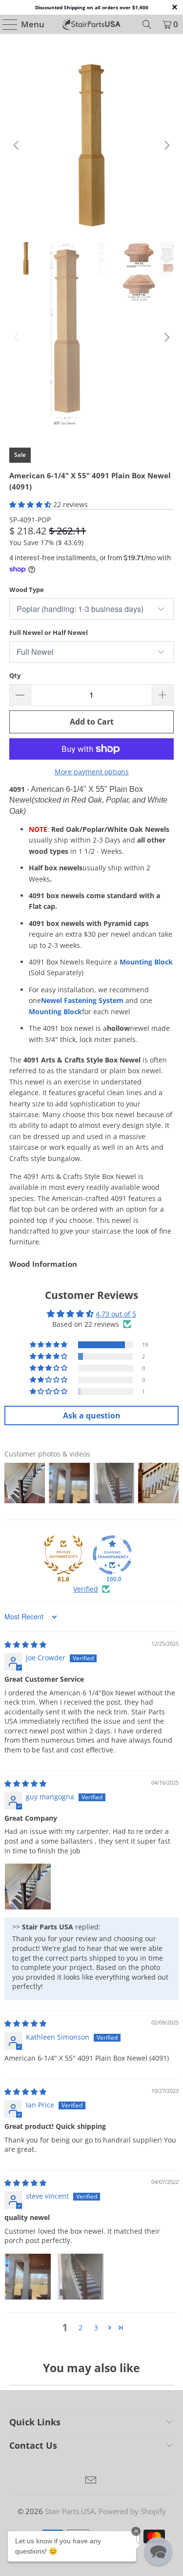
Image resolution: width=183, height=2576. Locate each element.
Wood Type (27, 590)
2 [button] (81, 2328)
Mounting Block (146, 962)
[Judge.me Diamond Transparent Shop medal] (112, 1555)
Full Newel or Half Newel (49, 632)
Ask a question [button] (92, 1416)
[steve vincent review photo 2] (81, 2277)
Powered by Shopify (132, 2511)
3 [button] (96, 2328)
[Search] (147, 24)
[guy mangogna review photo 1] (28, 1887)
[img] (25, 1644)
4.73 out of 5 (116, 1314)
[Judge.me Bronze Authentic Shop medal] (63, 1555)
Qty (15, 675)
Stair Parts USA (70, 2511)
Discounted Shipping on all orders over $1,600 (92, 7)
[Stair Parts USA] (92, 24)
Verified (86, 1589)
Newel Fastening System (82, 1000)
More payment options (92, 772)
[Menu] (6, 24)
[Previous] (17, 145)
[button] (30, 504)
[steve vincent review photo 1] (28, 2277)
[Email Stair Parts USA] (91, 2481)
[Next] (166, 145)
